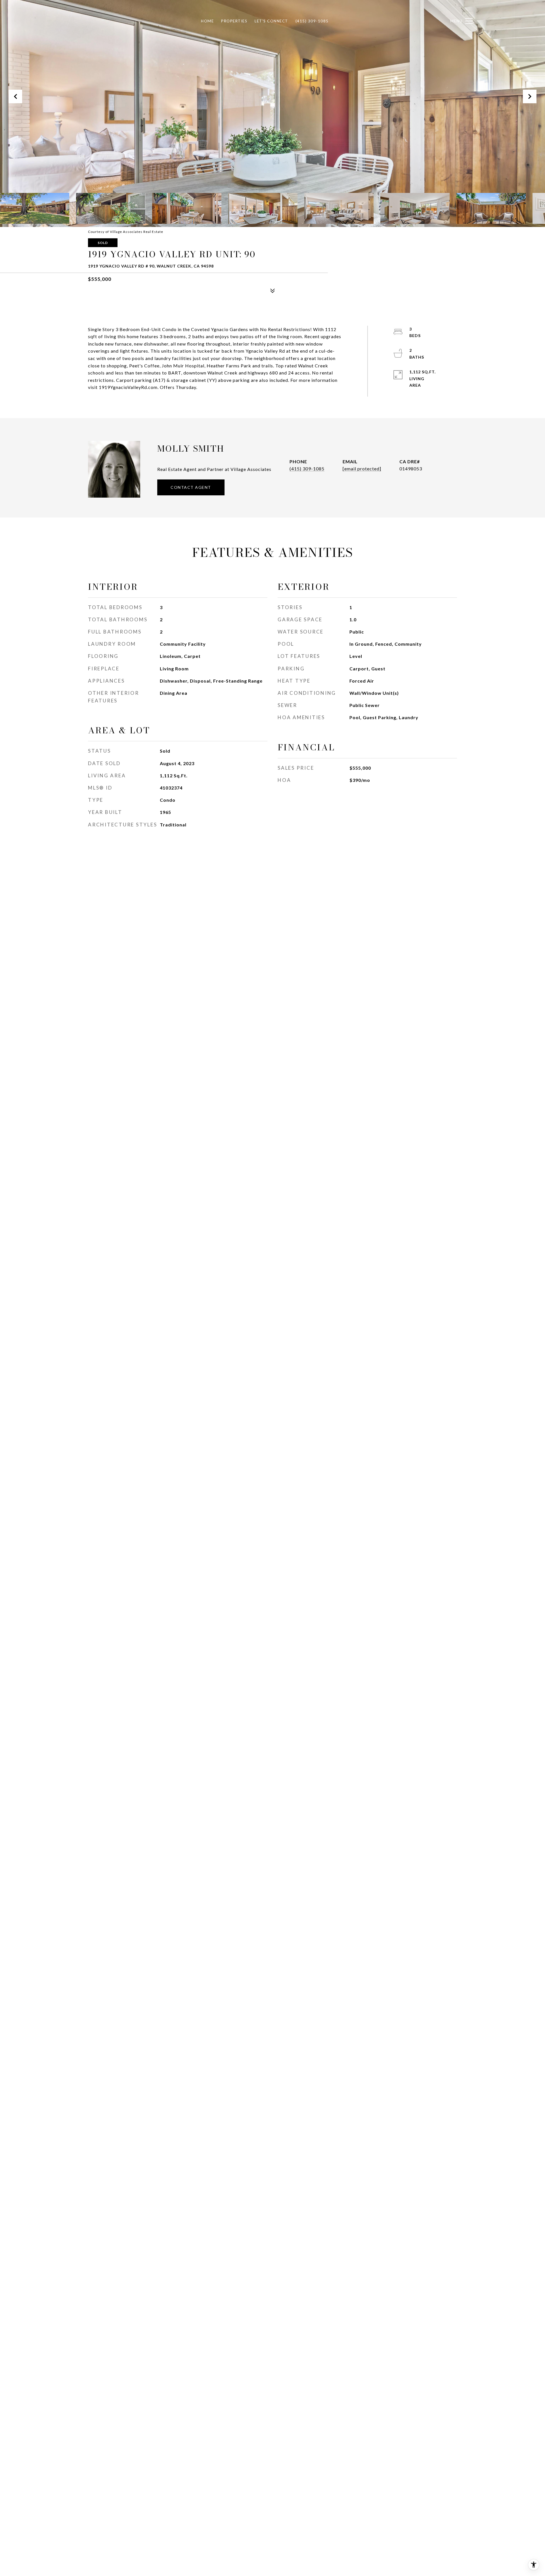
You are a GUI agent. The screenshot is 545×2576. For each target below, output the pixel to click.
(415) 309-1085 (307, 469)
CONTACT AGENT (191, 487)
